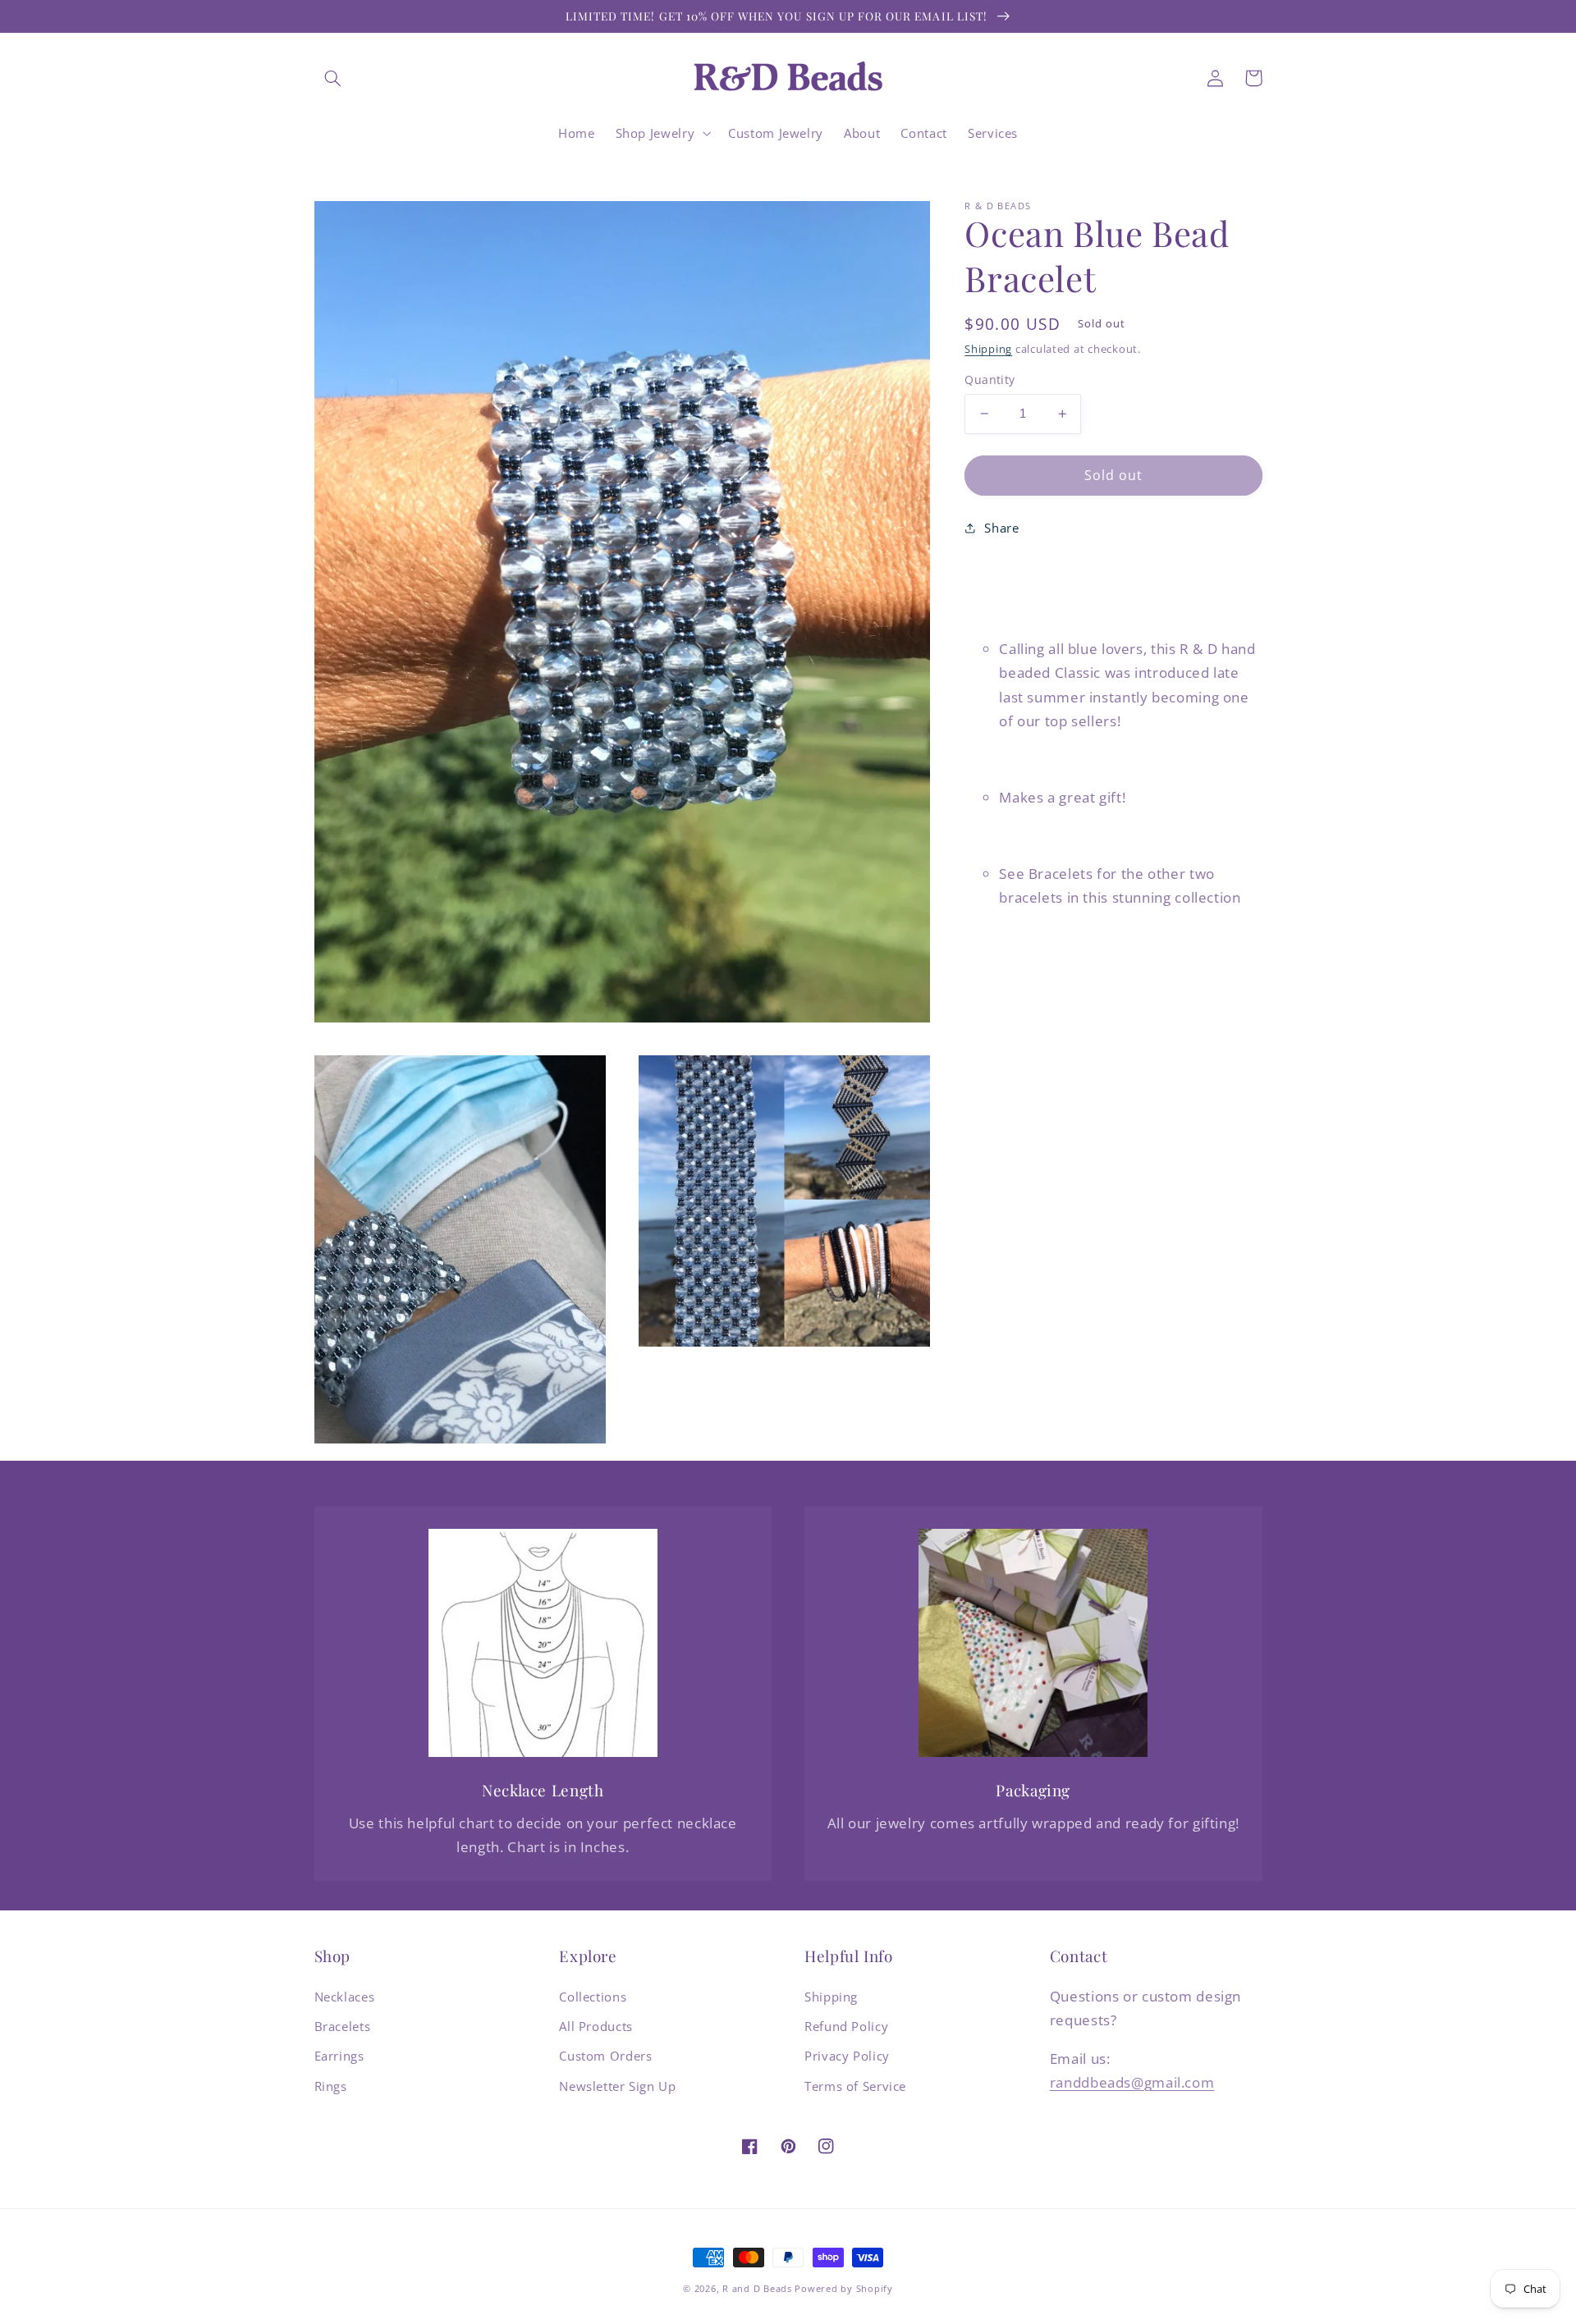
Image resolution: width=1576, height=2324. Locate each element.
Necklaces (345, 1997)
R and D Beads (757, 2289)
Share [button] (1001, 527)
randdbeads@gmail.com (1132, 2082)
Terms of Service (855, 2086)
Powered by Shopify (843, 2289)
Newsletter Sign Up (617, 2086)
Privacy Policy (847, 2056)
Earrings (339, 2056)
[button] (333, 78)
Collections (593, 1997)
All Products (596, 2026)
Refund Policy (846, 2026)
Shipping (988, 349)
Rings (331, 2086)
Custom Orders (605, 2056)
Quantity (990, 380)
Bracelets (343, 2026)
